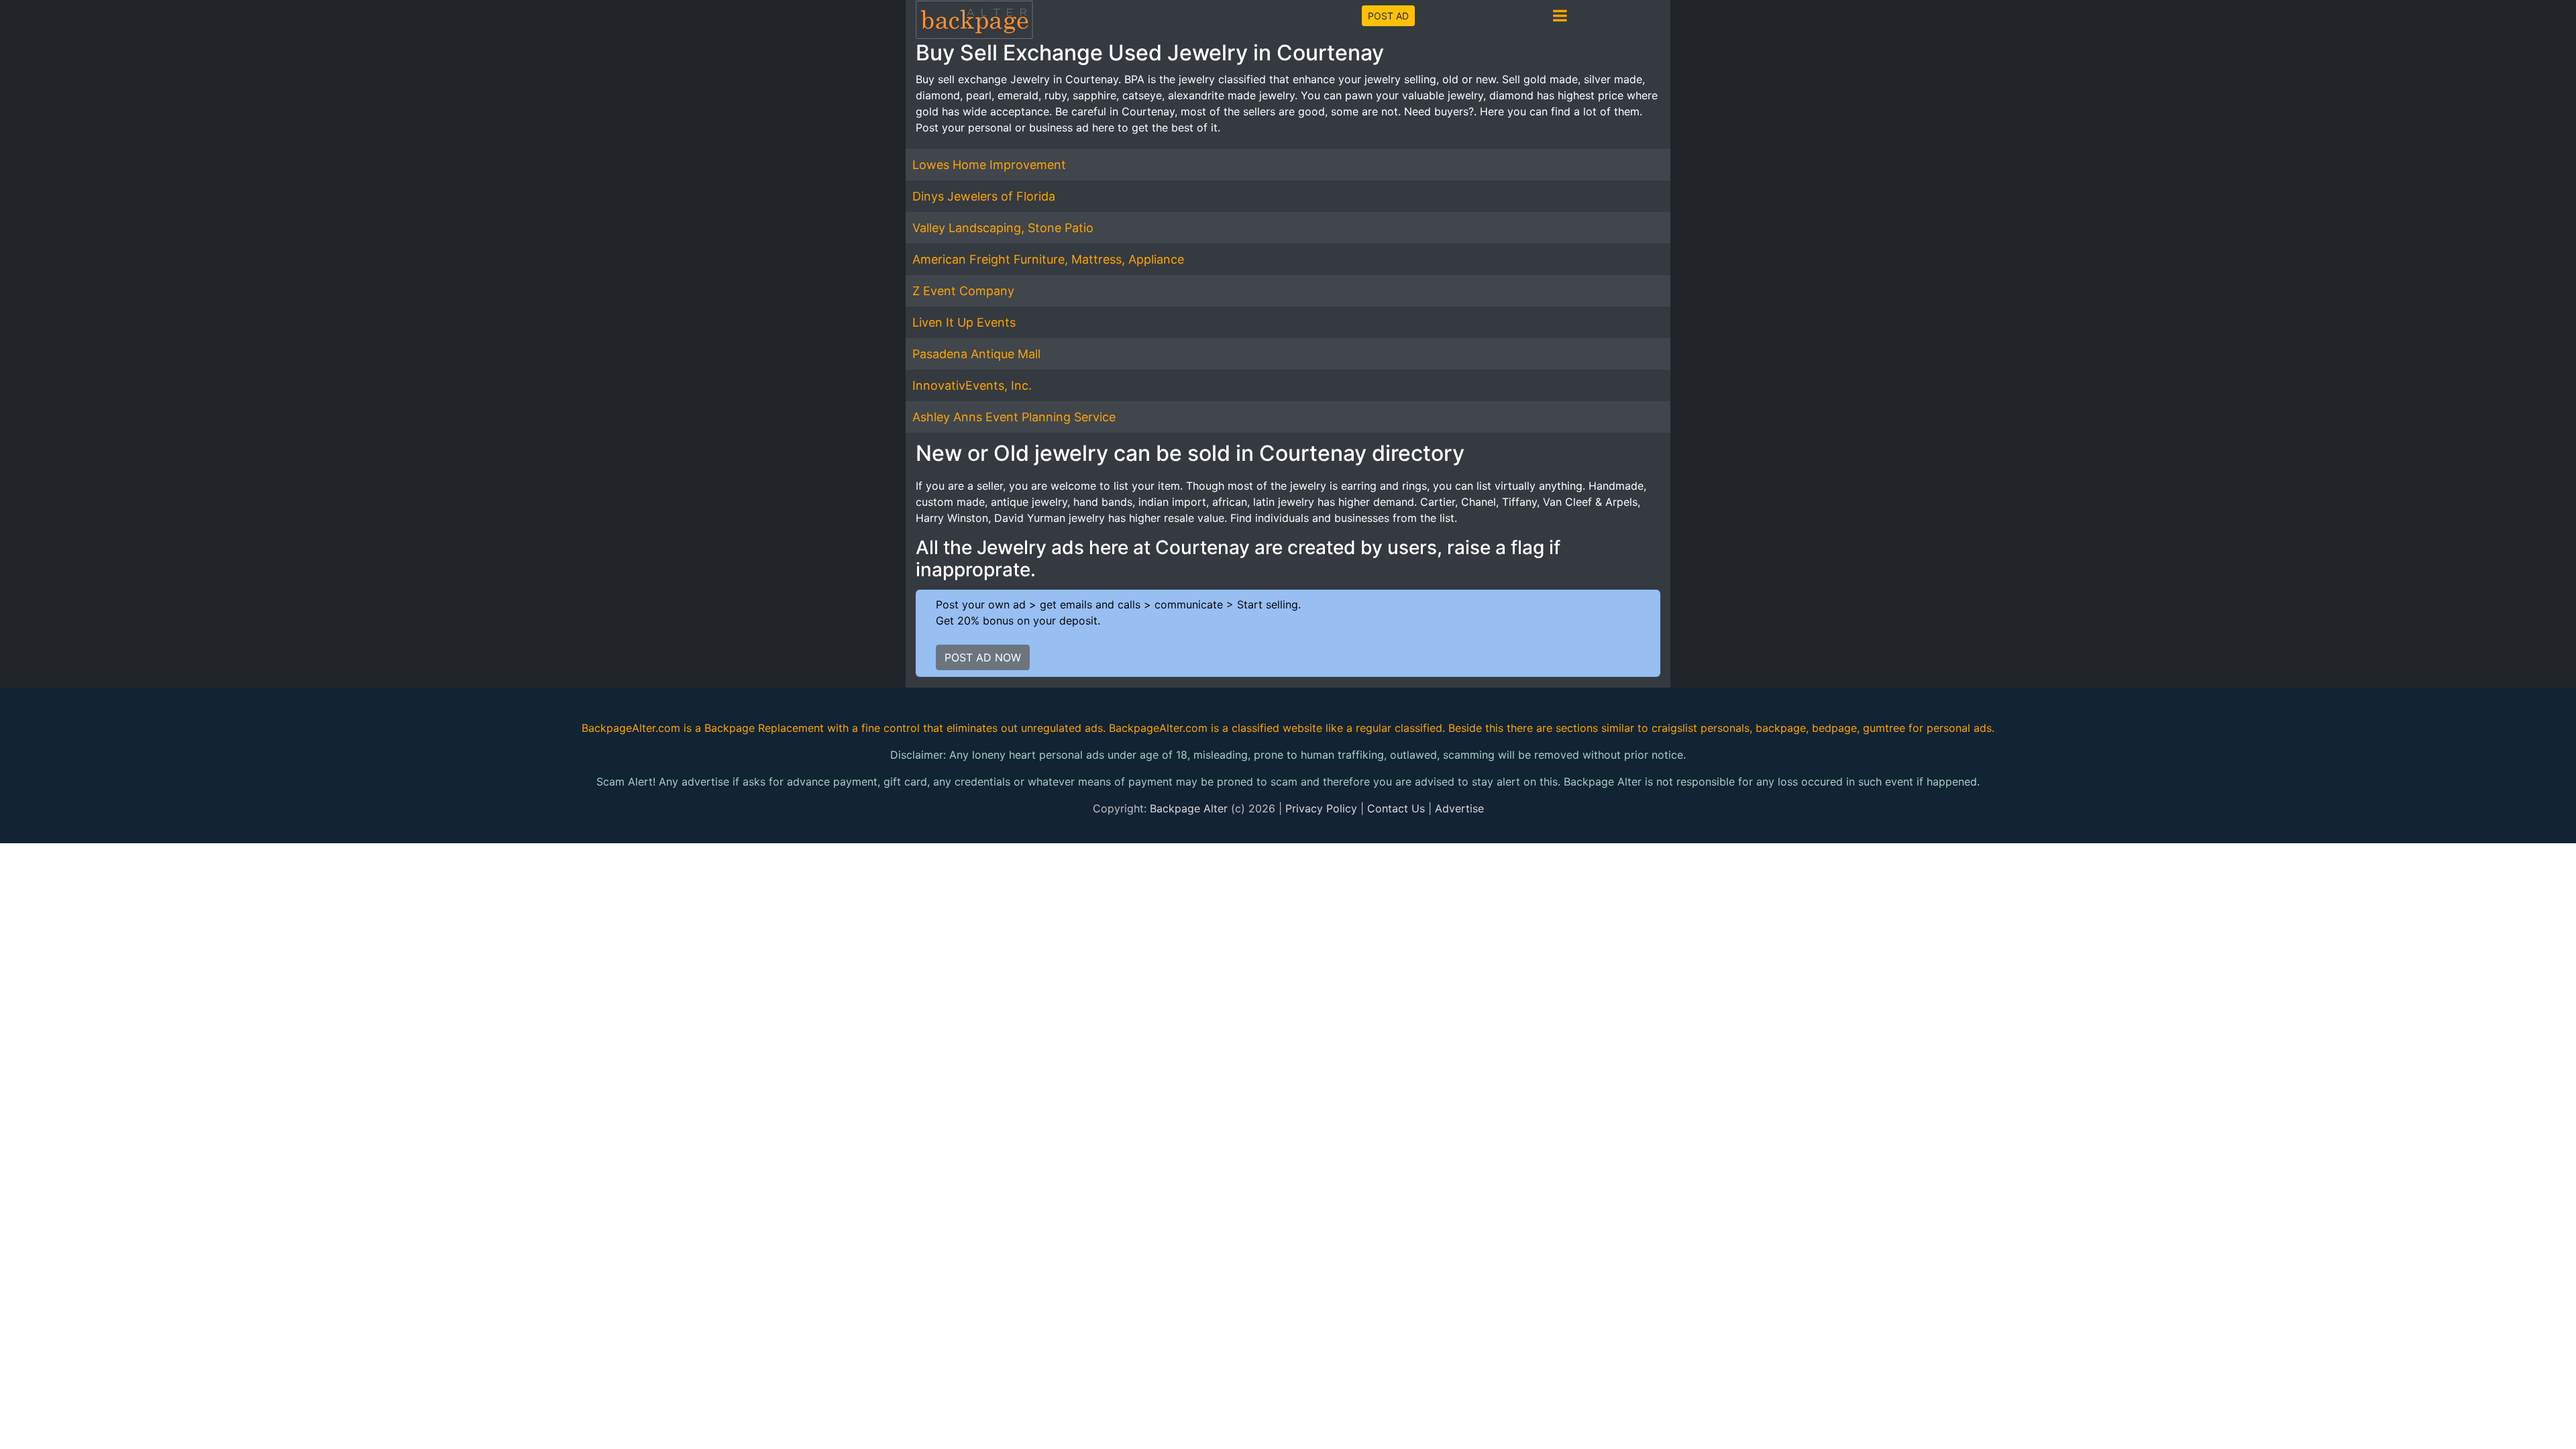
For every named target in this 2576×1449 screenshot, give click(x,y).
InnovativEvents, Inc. (972, 385)
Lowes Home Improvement (989, 165)
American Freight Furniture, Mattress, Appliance (1048, 259)
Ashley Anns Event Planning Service (1014, 417)
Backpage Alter (1189, 808)
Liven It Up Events (964, 322)
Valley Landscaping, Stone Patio (1003, 228)
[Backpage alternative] (975, 19)
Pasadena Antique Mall (976, 354)
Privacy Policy (1321, 808)
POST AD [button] (1388, 16)
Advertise (1459, 808)
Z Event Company (963, 291)
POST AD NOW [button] (983, 657)
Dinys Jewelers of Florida (984, 196)
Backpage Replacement (764, 728)
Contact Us (1396, 808)
